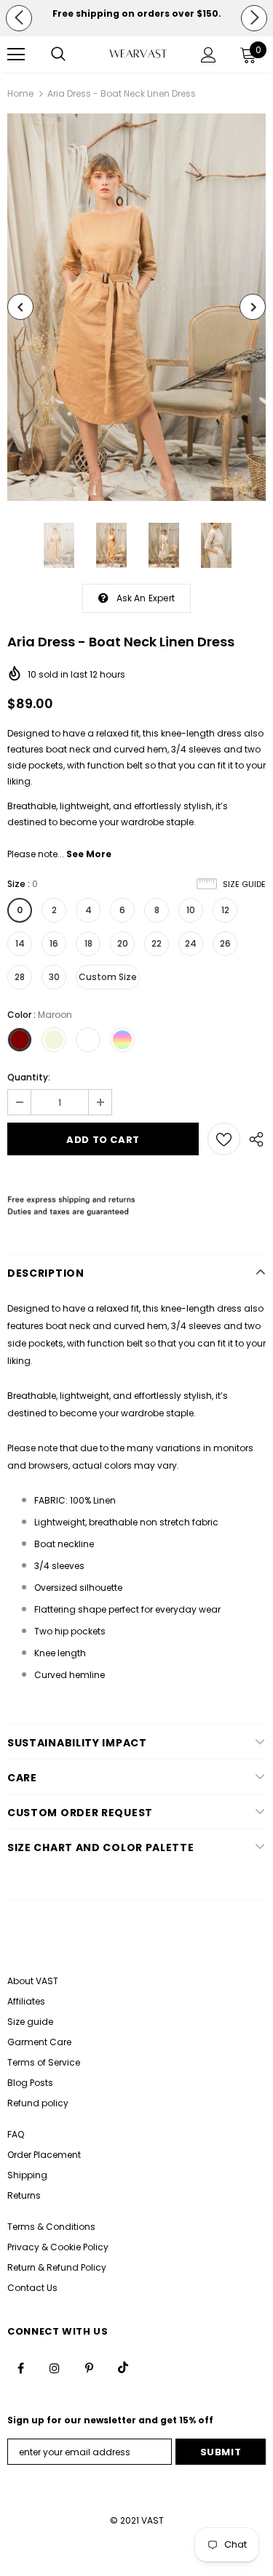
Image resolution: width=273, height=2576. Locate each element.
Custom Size (108, 977)
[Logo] (138, 53)
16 (54, 943)
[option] (136, 14)
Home (20, 93)
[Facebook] (20, 2367)
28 (20, 977)
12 (225, 910)
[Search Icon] (58, 55)
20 (123, 943)
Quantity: (29, 1077)
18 (88, 943)
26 (225, 943)
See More (89, 854)
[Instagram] (55, 2367)
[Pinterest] (89, 2367)
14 (20, 943)
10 (191, 910)
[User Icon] (209, 55)
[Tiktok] (123, 2367)
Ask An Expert (146, 598)
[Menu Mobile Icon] (16, 55)
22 (157, 943)
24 (191, 943)
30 (54, 977)
